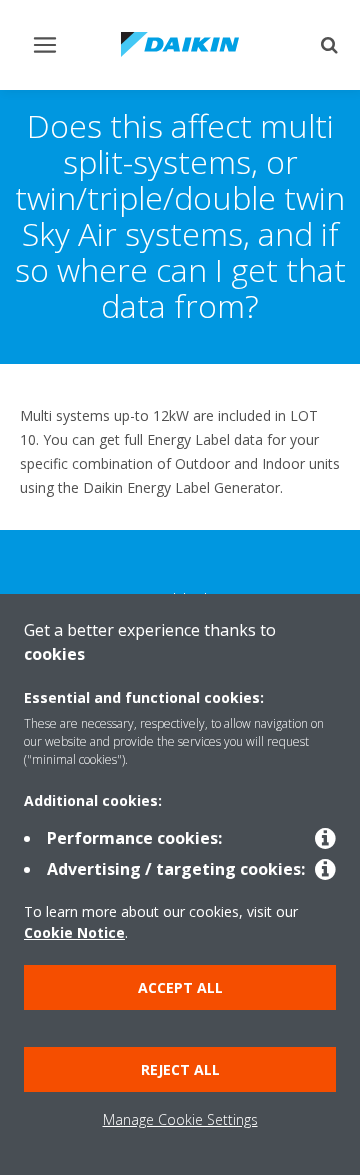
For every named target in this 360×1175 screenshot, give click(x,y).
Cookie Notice (74, 932)
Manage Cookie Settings (180, 1119)
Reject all (180, 1069)
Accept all (180, 987)
